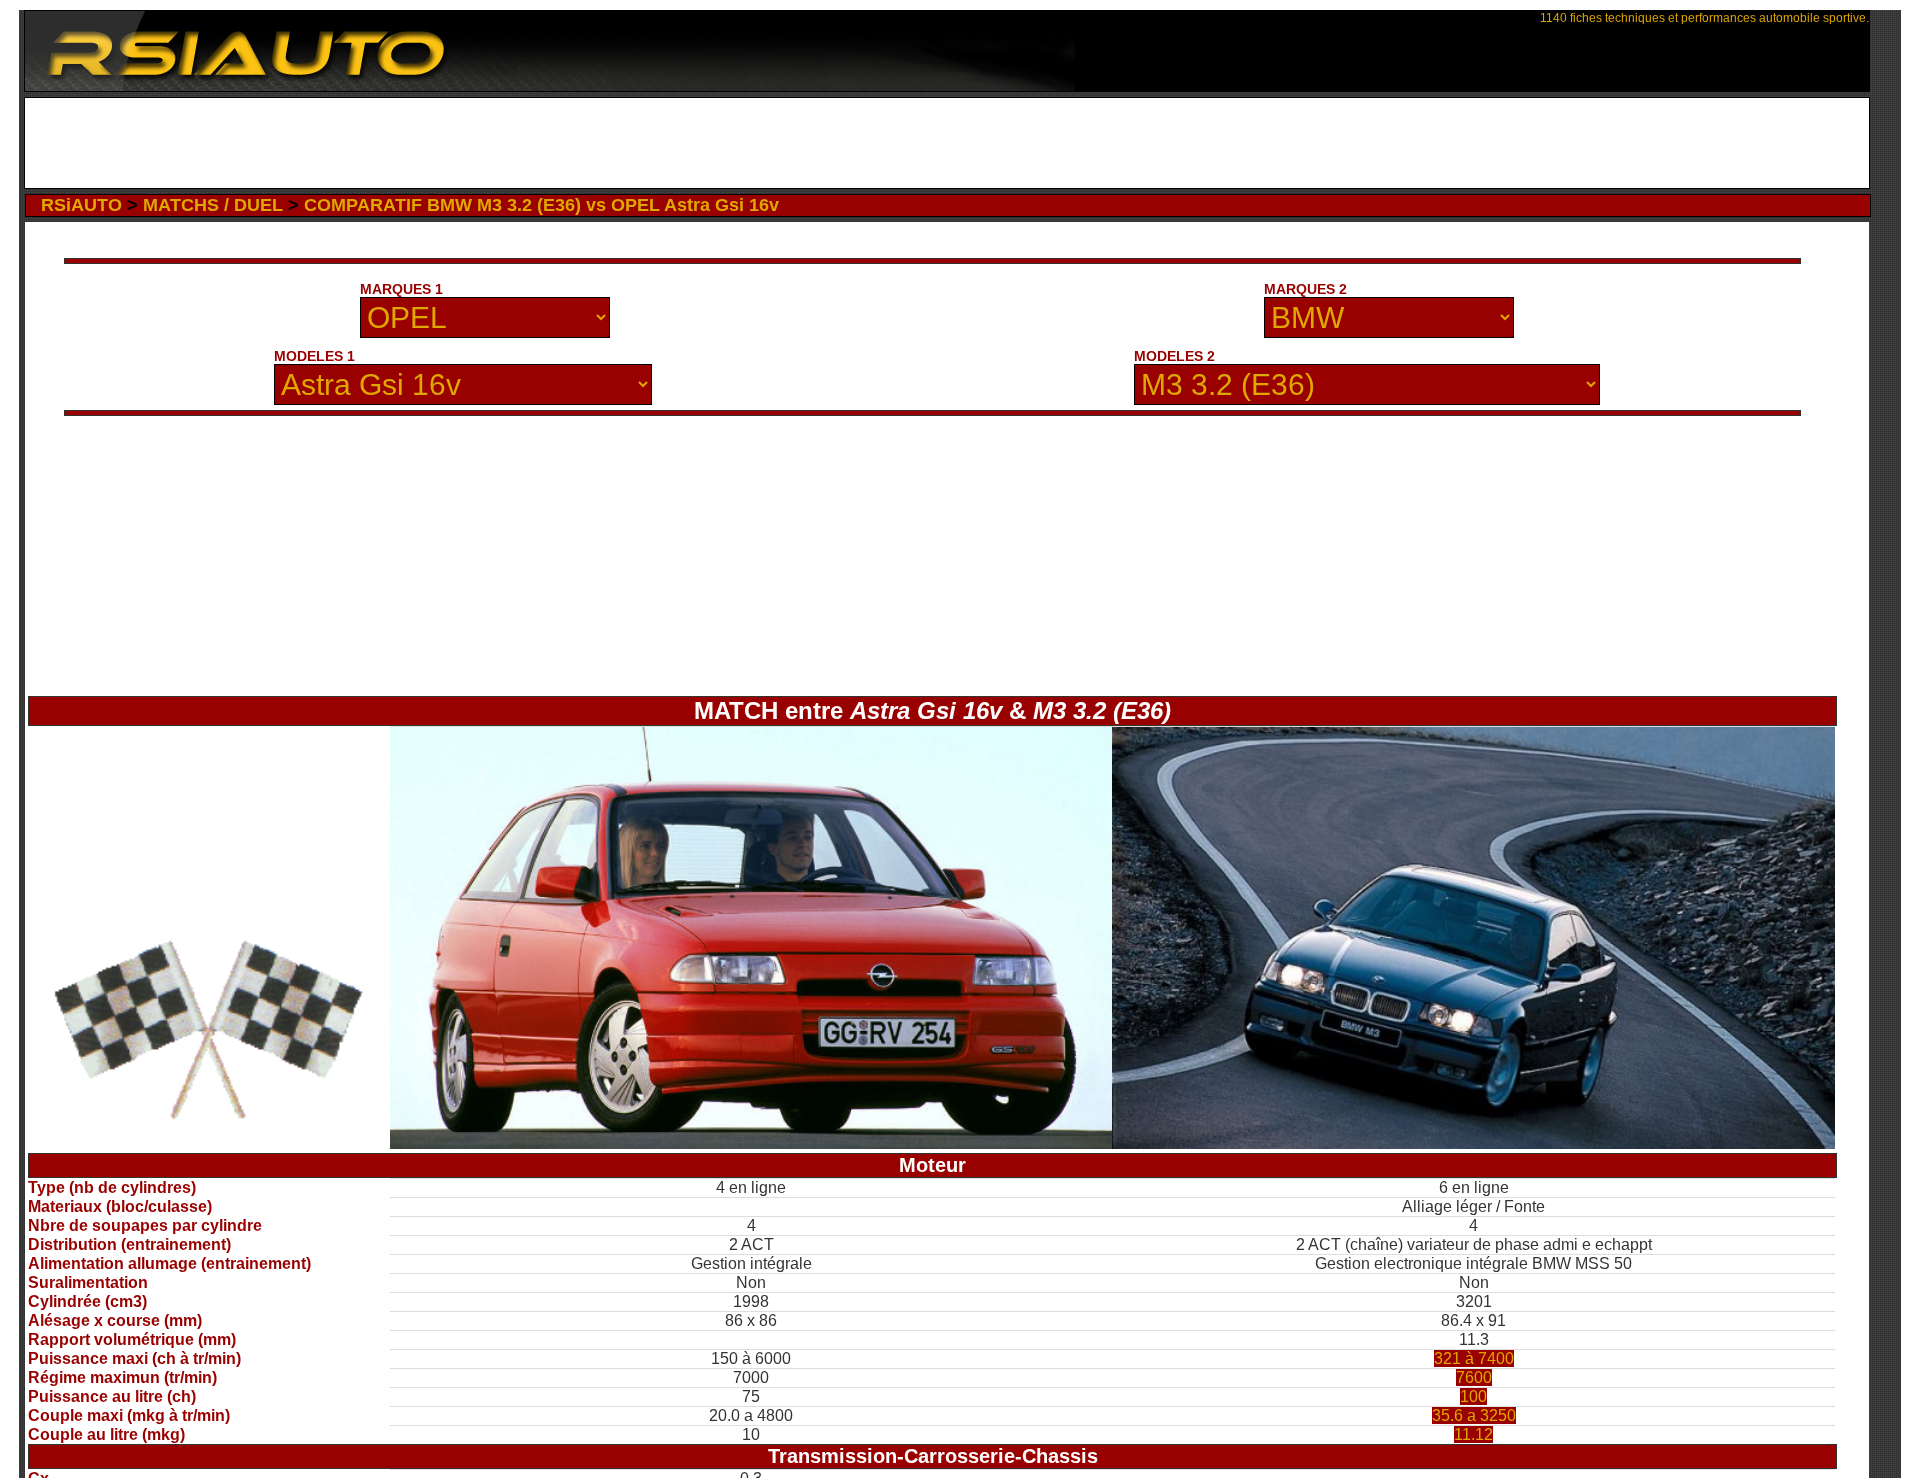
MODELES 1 (314, 356)
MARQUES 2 (1305, 289)
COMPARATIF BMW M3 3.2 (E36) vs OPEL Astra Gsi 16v (541, 205)
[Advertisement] (947, 143)
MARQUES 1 (401, 289)
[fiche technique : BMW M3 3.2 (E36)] (1473, 1143)
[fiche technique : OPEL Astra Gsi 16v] (751, 1143)
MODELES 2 (1174, 356)
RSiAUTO (81, 205)
